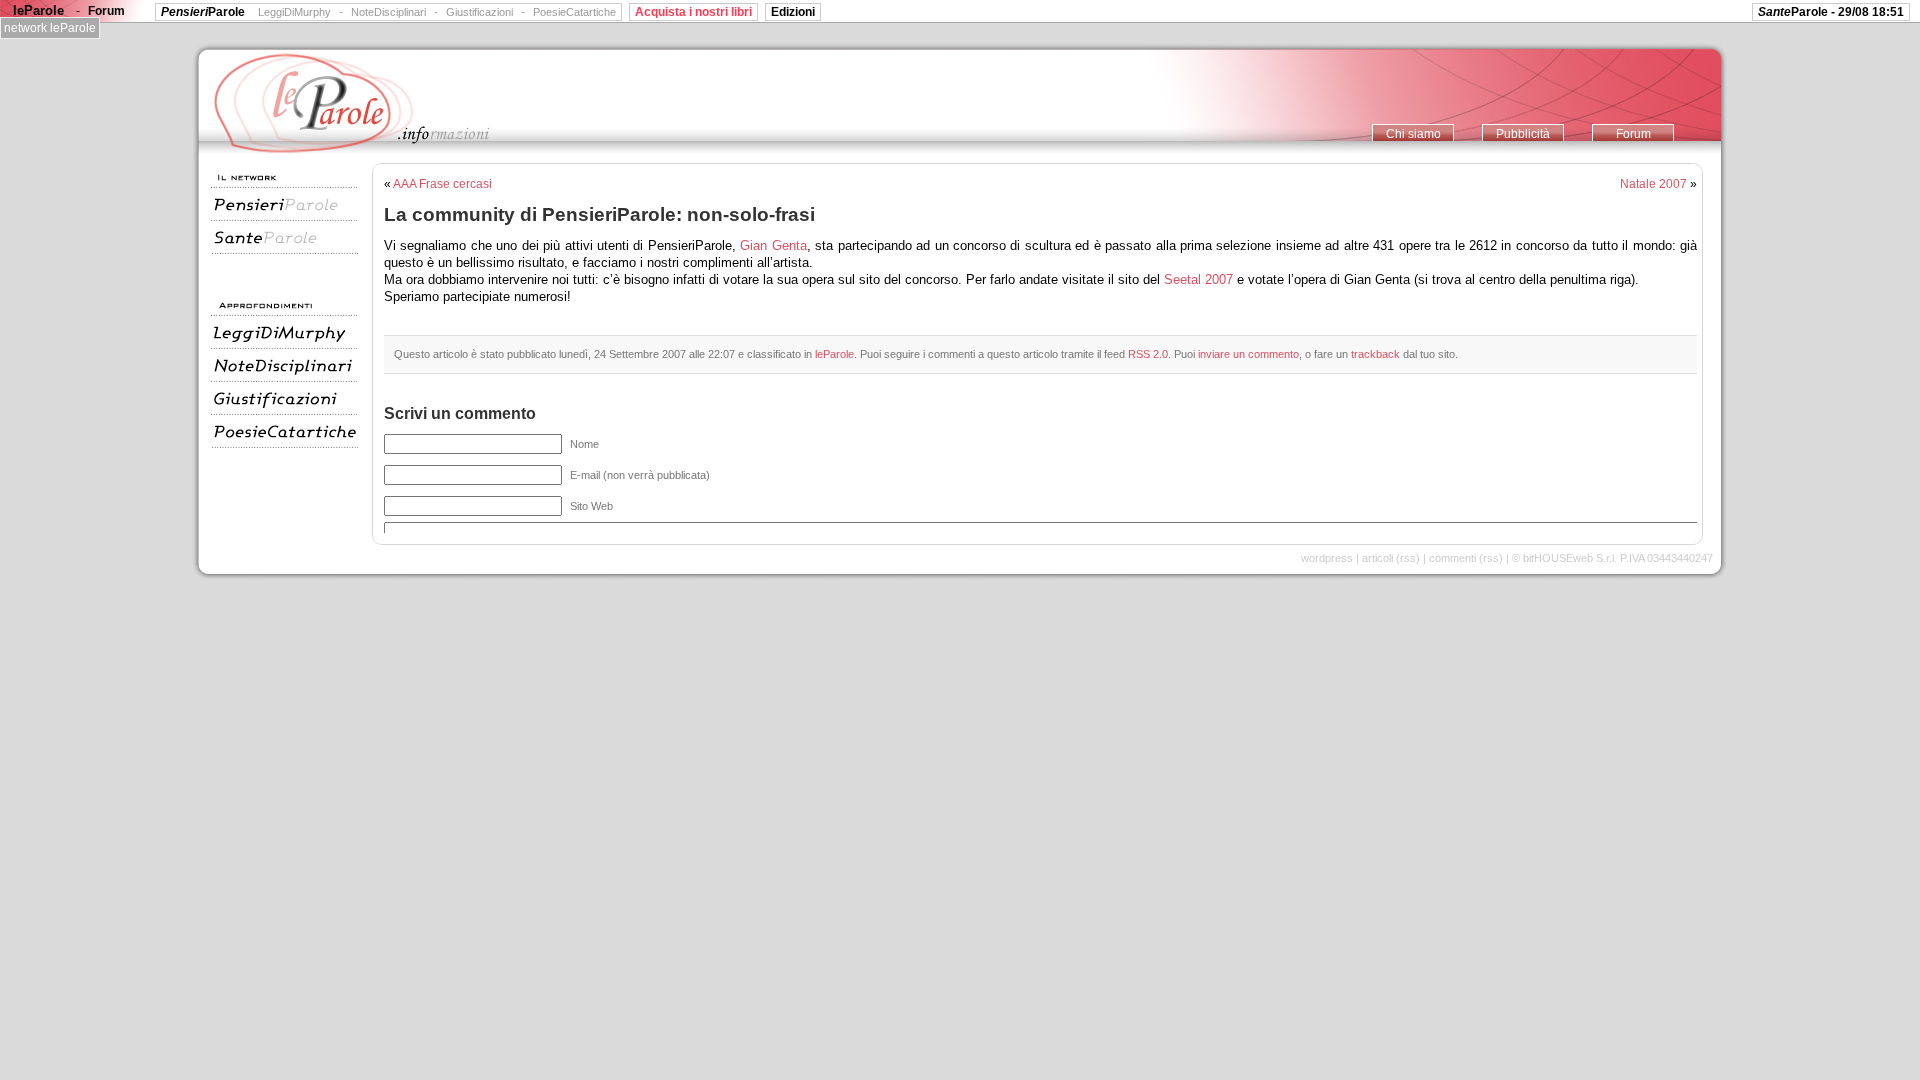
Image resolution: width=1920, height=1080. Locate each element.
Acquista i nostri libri (693, 12)
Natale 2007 (1653, 184)
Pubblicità (1523, 134)
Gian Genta (773, 245)
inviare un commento (1248, 354)
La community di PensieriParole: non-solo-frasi (599, 214)
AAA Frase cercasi (442, 184)
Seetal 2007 (1198, 279)
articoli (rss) (1391, 558)
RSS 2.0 (1148, 354)
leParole (834, 354)
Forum (1633, 134)
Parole (203, 12)
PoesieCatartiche (574, 12)
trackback (1375, 354)
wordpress (1327, 558)
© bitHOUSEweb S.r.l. (1564, 558)
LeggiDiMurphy (294, 12)
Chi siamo (1413, 134)
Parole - (1831, 12)
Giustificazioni (479, 12)
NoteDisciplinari (388, 12)
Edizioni (793, 12)
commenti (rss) (1466, 558)
